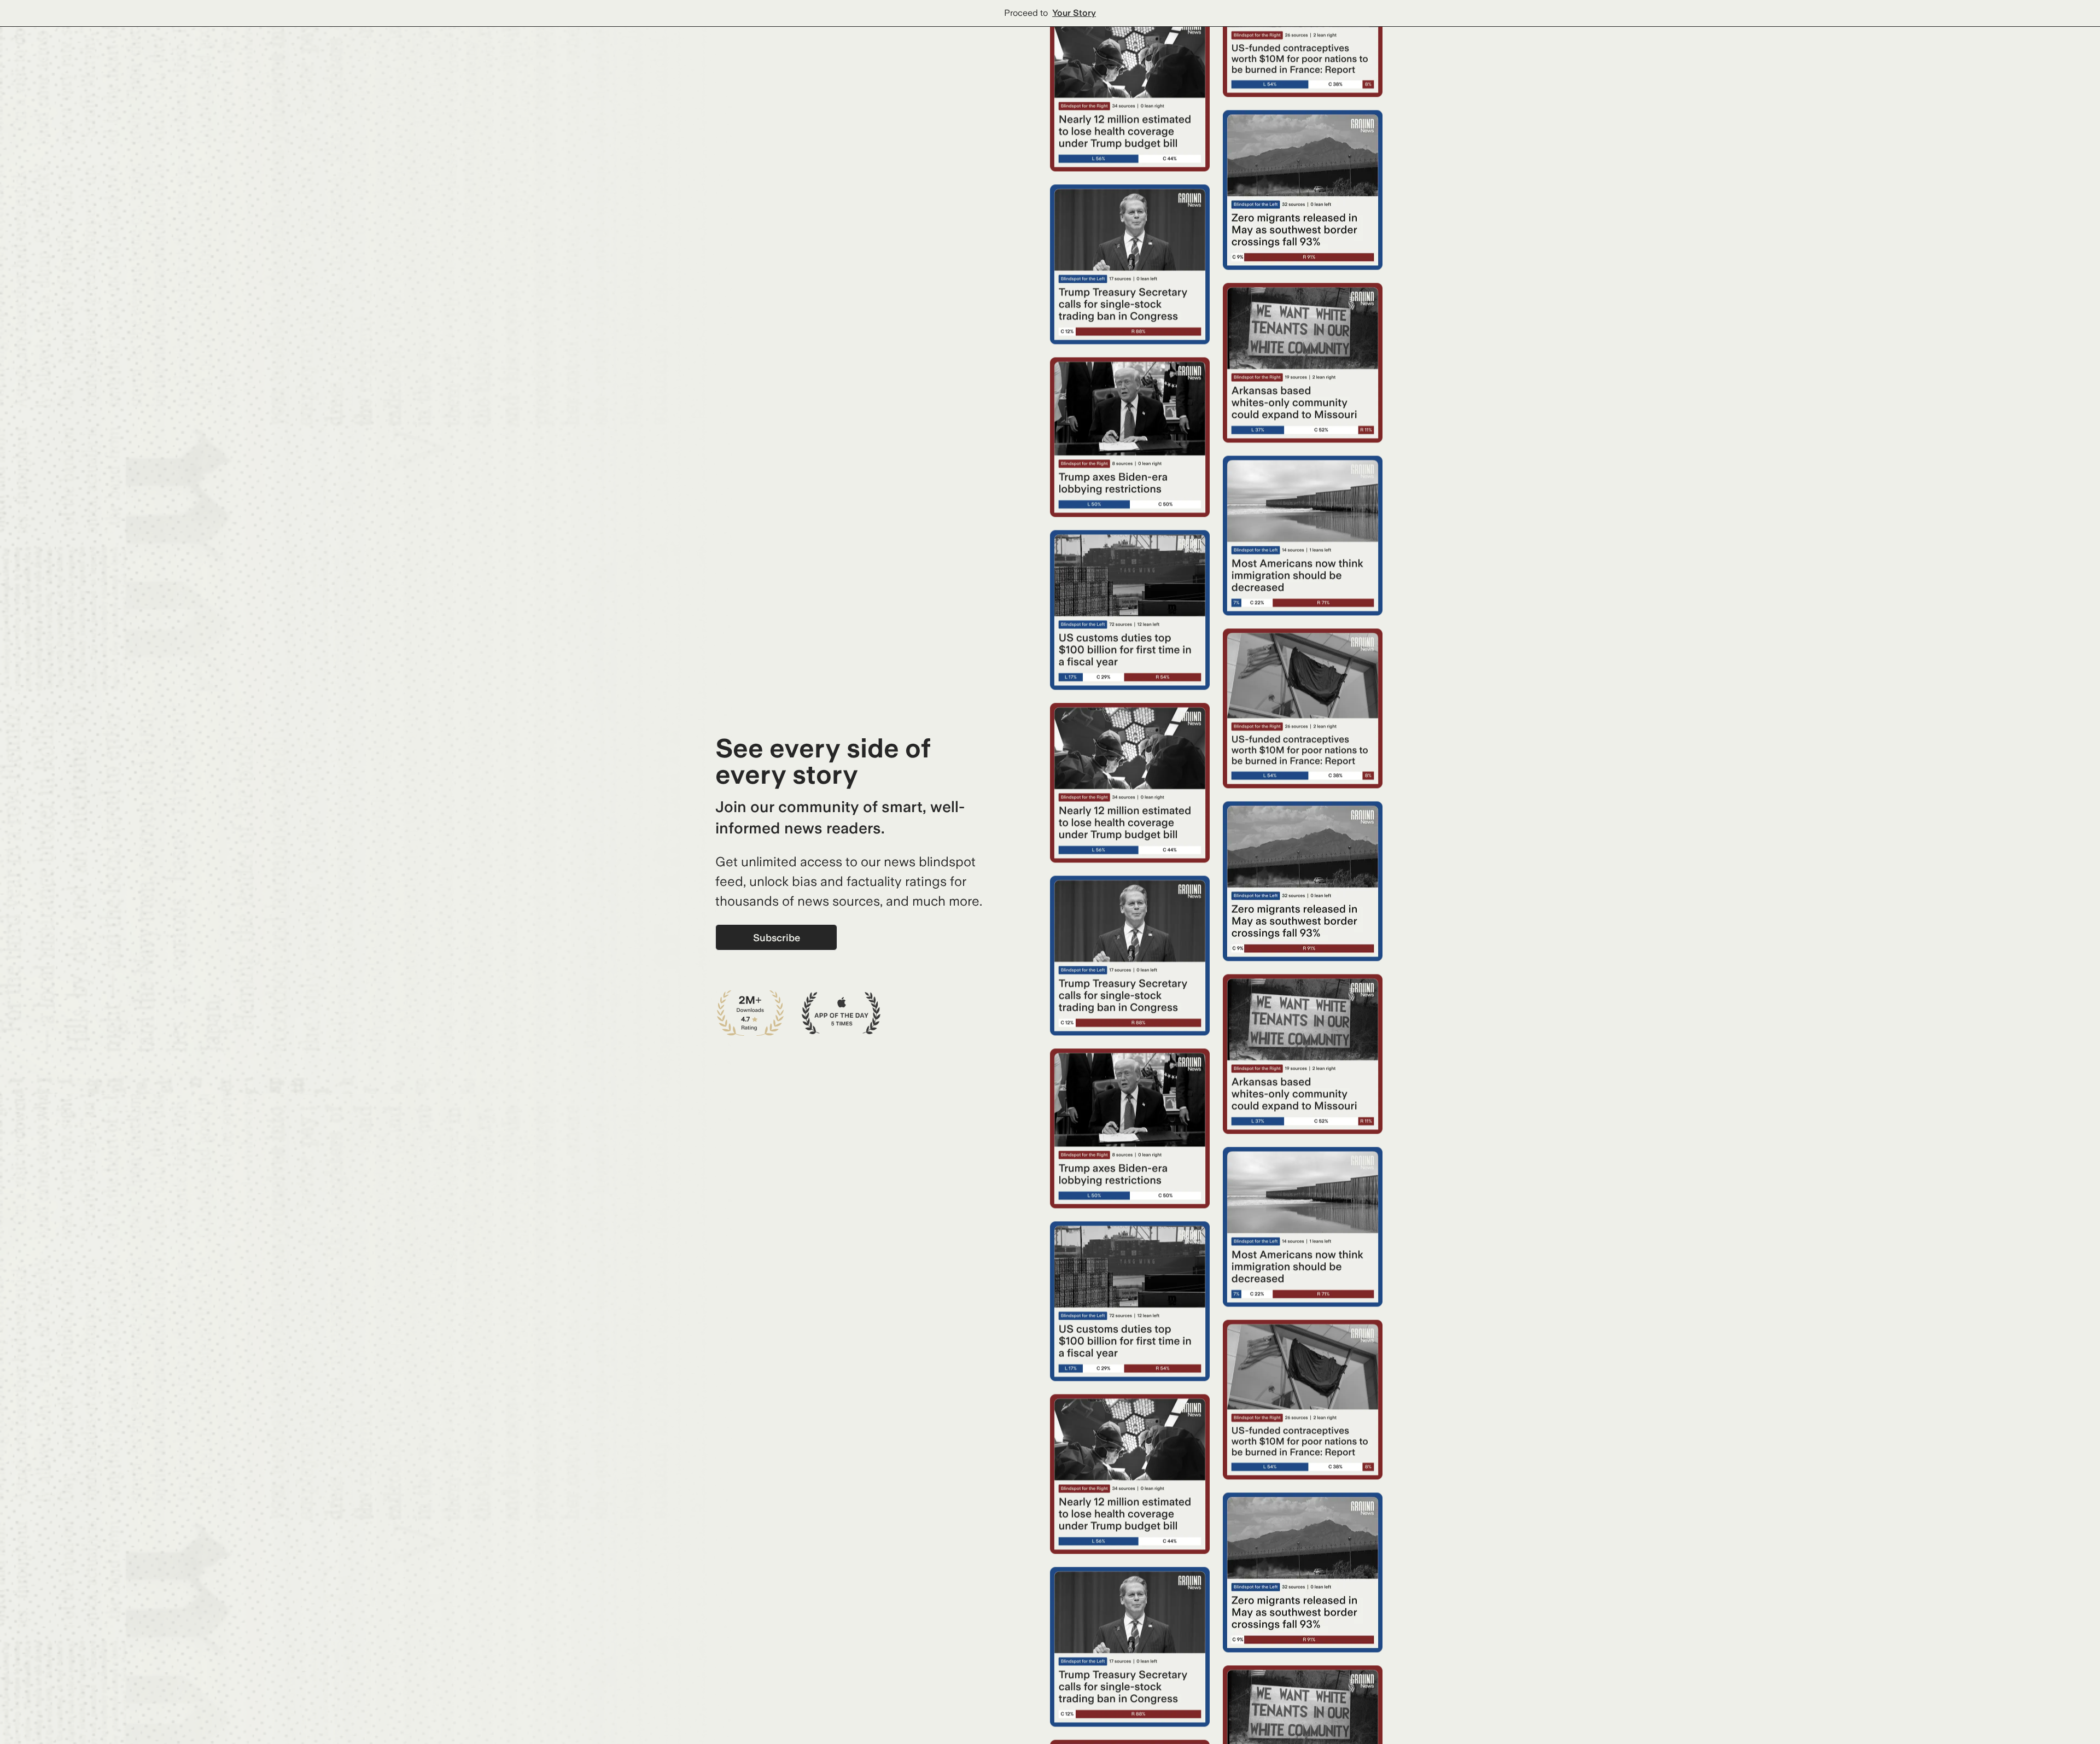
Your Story (1074, 13)
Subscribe (777, 938)
